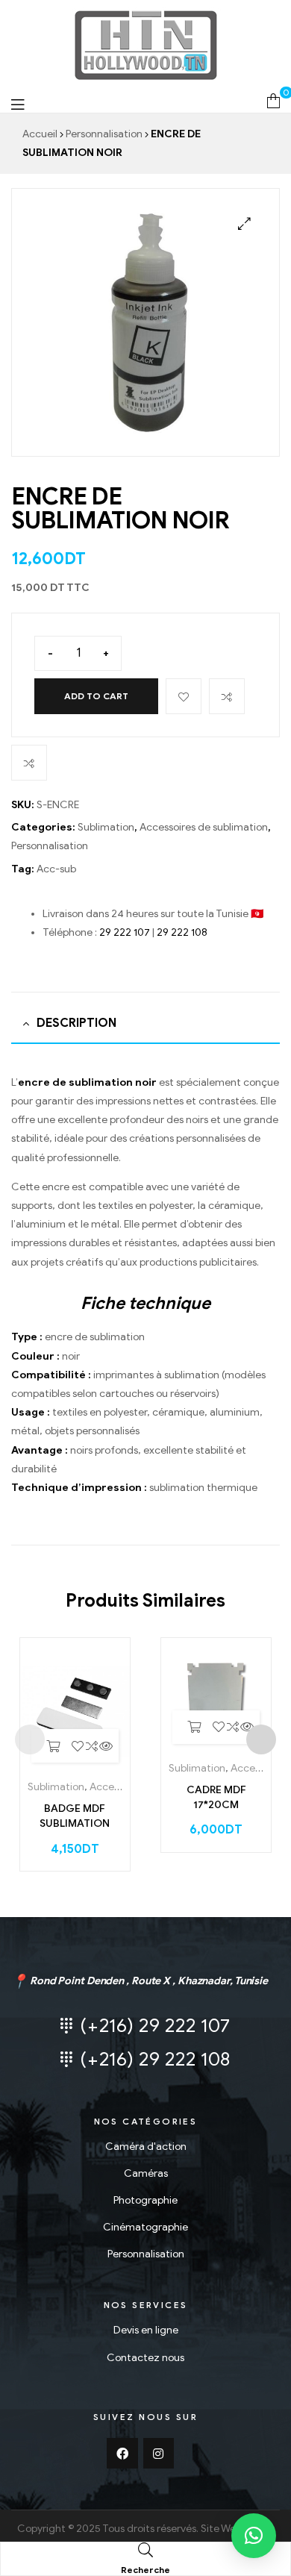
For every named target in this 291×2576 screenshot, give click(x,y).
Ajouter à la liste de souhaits (184, 696)
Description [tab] (76, 1023)
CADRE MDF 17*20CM (216, 1797)
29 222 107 (125, 932)
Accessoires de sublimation (204, 827)
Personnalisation (104, 134)
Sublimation (106, 827)
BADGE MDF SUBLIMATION (75, 1816)
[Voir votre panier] (273, 100)
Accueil (40, 134)
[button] (254, 2536)
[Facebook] (122, 2454)
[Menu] (18, 104)
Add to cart (96, 696)
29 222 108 (182, 932)
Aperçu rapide (106, 1746)
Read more (53, 1746)
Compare (227, 696)
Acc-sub (56, 869)
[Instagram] (159, 2454)
